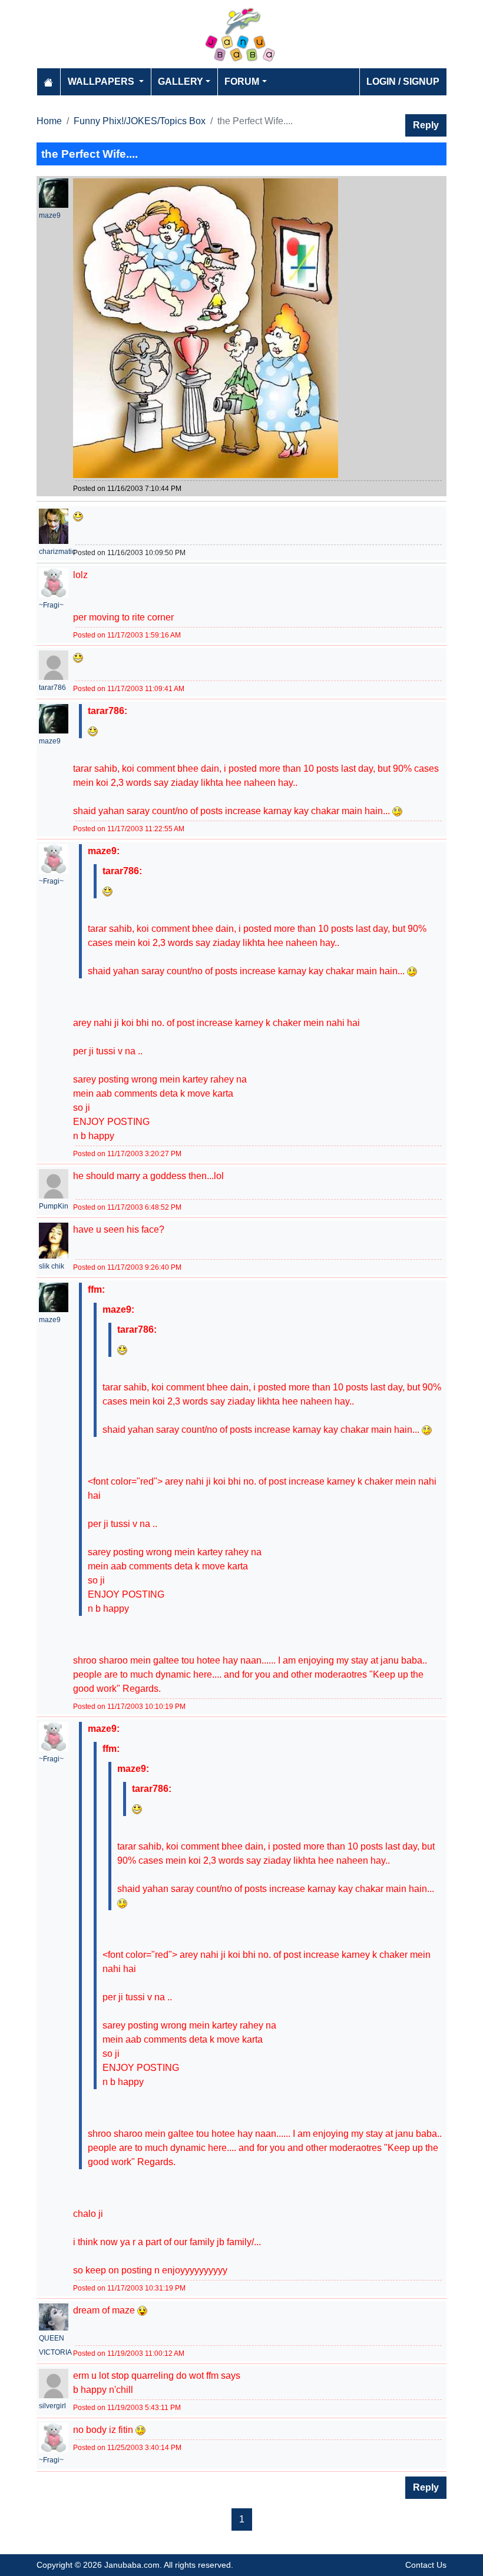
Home (49, 121)
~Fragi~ (51, 605)
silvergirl (52, 2406)
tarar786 (52, 688)
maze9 (50, 215)
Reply (426, 125)
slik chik (52, 1266)
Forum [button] (242, 82)
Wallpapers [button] (102, 82)
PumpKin (54, 1206)
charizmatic (57, 552)
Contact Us (426, 2565)
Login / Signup (403, 82)
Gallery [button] (181, 82)
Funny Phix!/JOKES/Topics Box (140, 121)
